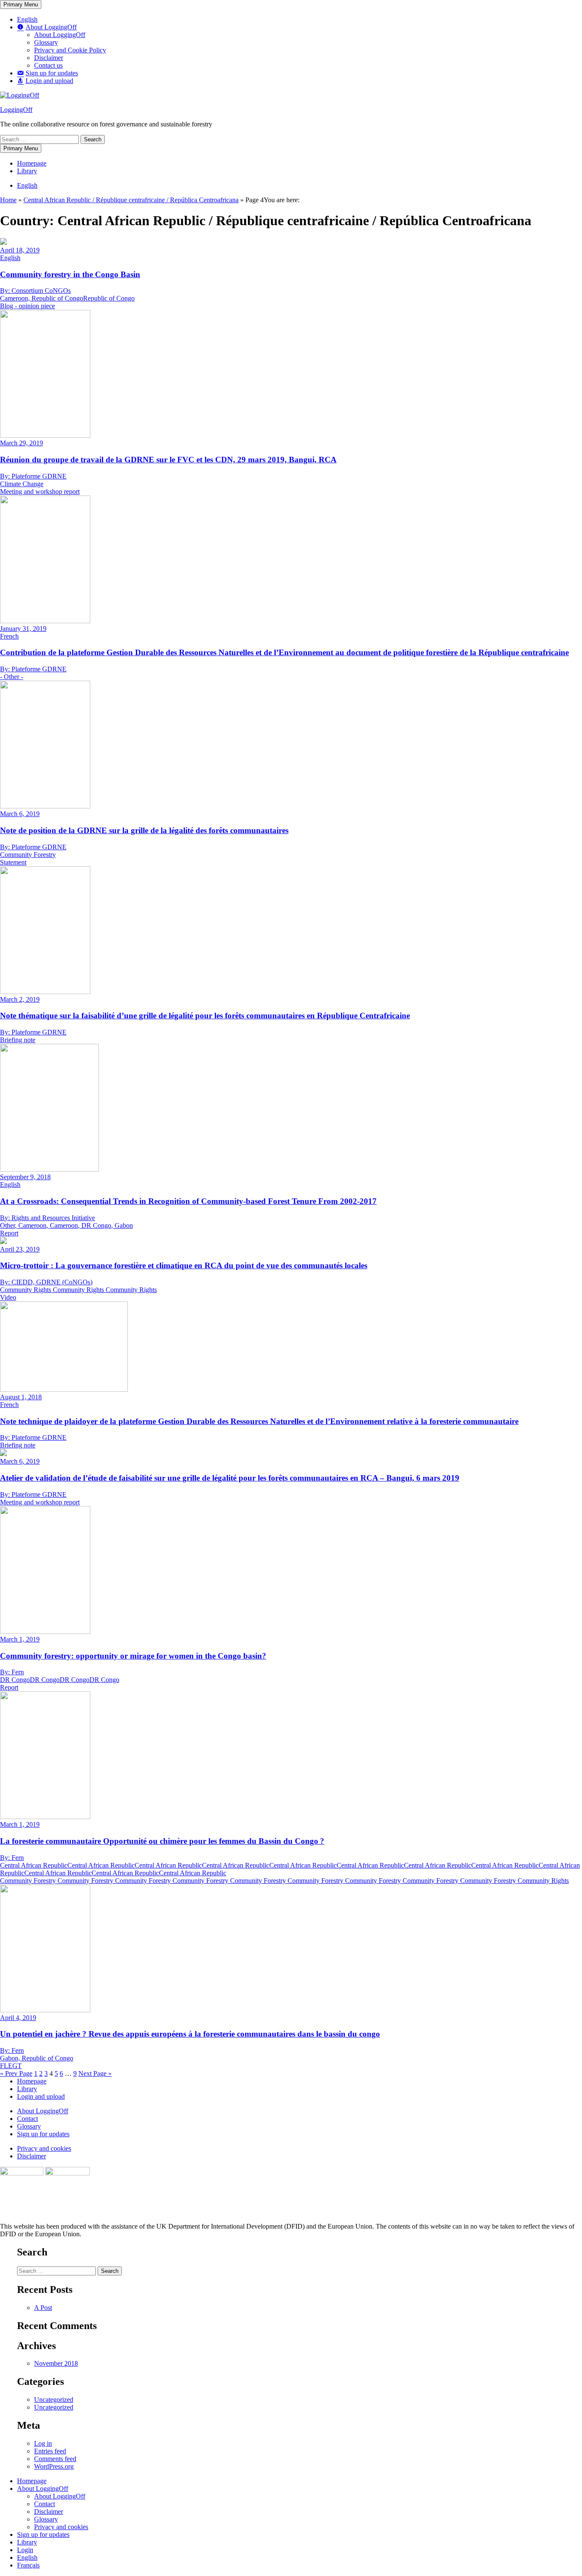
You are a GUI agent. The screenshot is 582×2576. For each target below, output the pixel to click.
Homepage (32, 2081)
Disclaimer (32, 2156)
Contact (27, 2119)
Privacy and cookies (44, 2148)
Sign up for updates (43, 2134)
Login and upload (41, 2096)
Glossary (29, 2126)
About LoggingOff (43, 2111)
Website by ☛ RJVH (556, 2244)
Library (27, 2089)
